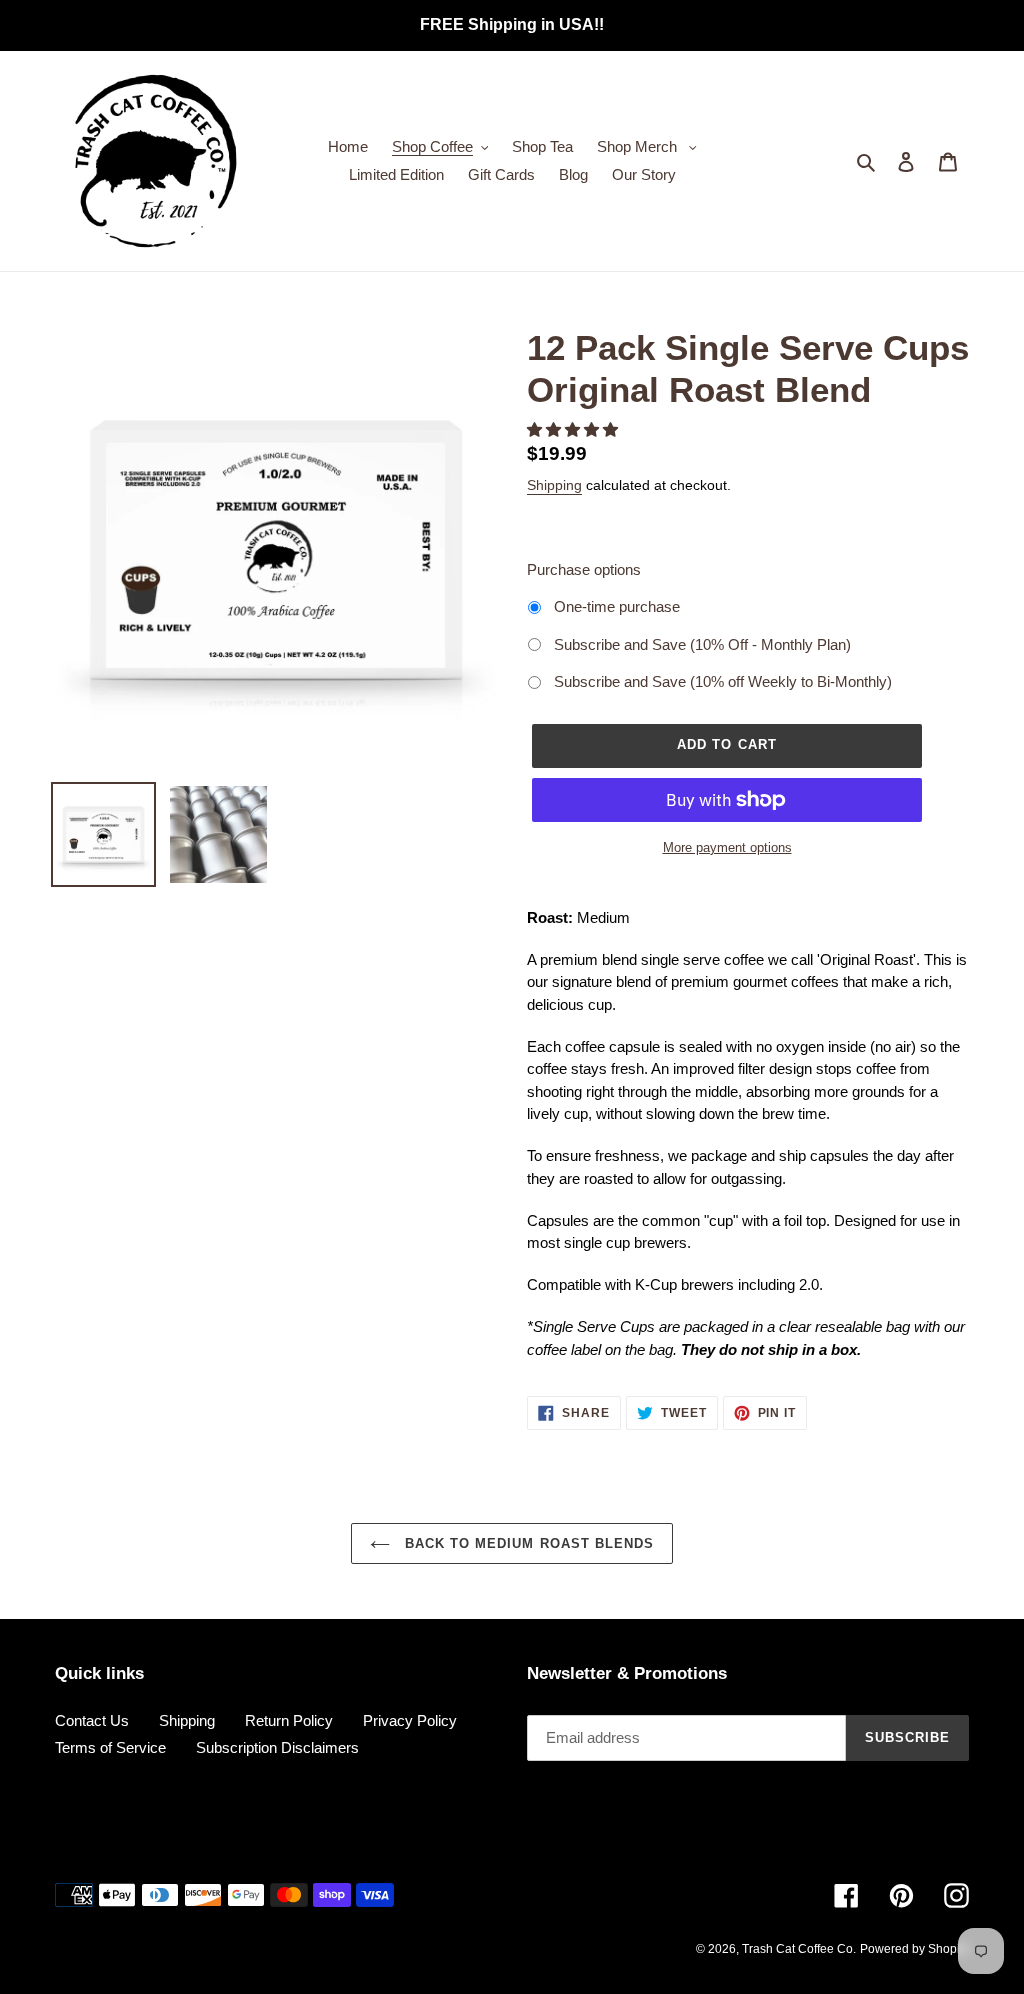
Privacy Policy (410, 1720)
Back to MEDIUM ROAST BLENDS (527, 1543)
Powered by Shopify (914, 1949)
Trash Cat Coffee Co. (799, 1949)
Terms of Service (110, 1747)
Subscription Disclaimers (277, 1747)
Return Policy (289, 1720)
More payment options (727, 847)
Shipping (554, 485)
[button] (574, 429)
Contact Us (92, 1720)
